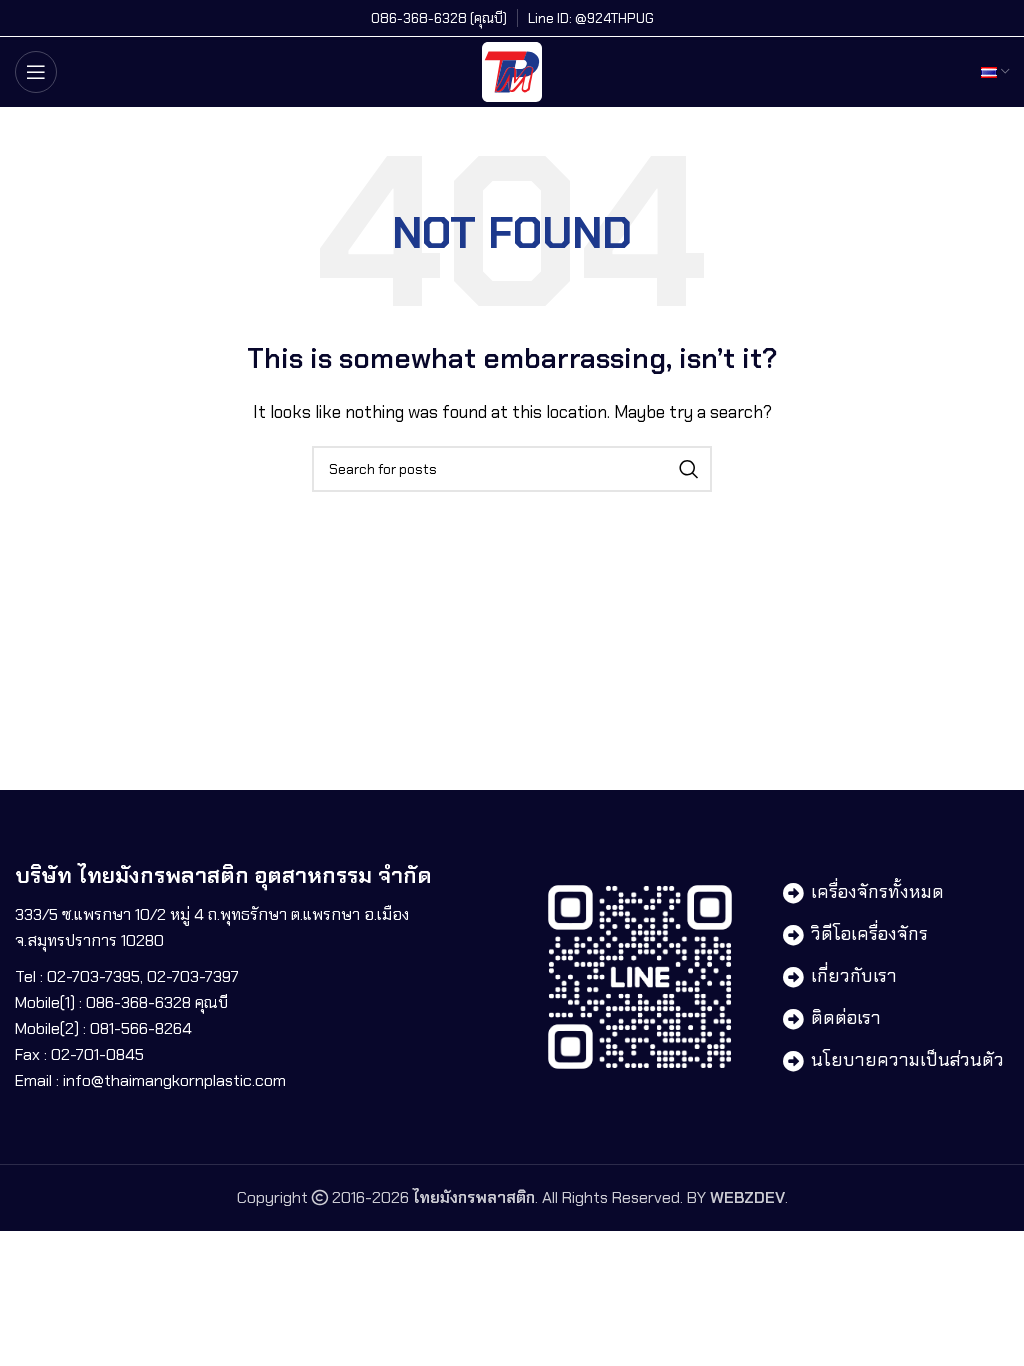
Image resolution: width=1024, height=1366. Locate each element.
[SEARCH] (689, 469)
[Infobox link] (439, 18)
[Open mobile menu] (36, 72)
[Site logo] (512, 70)
